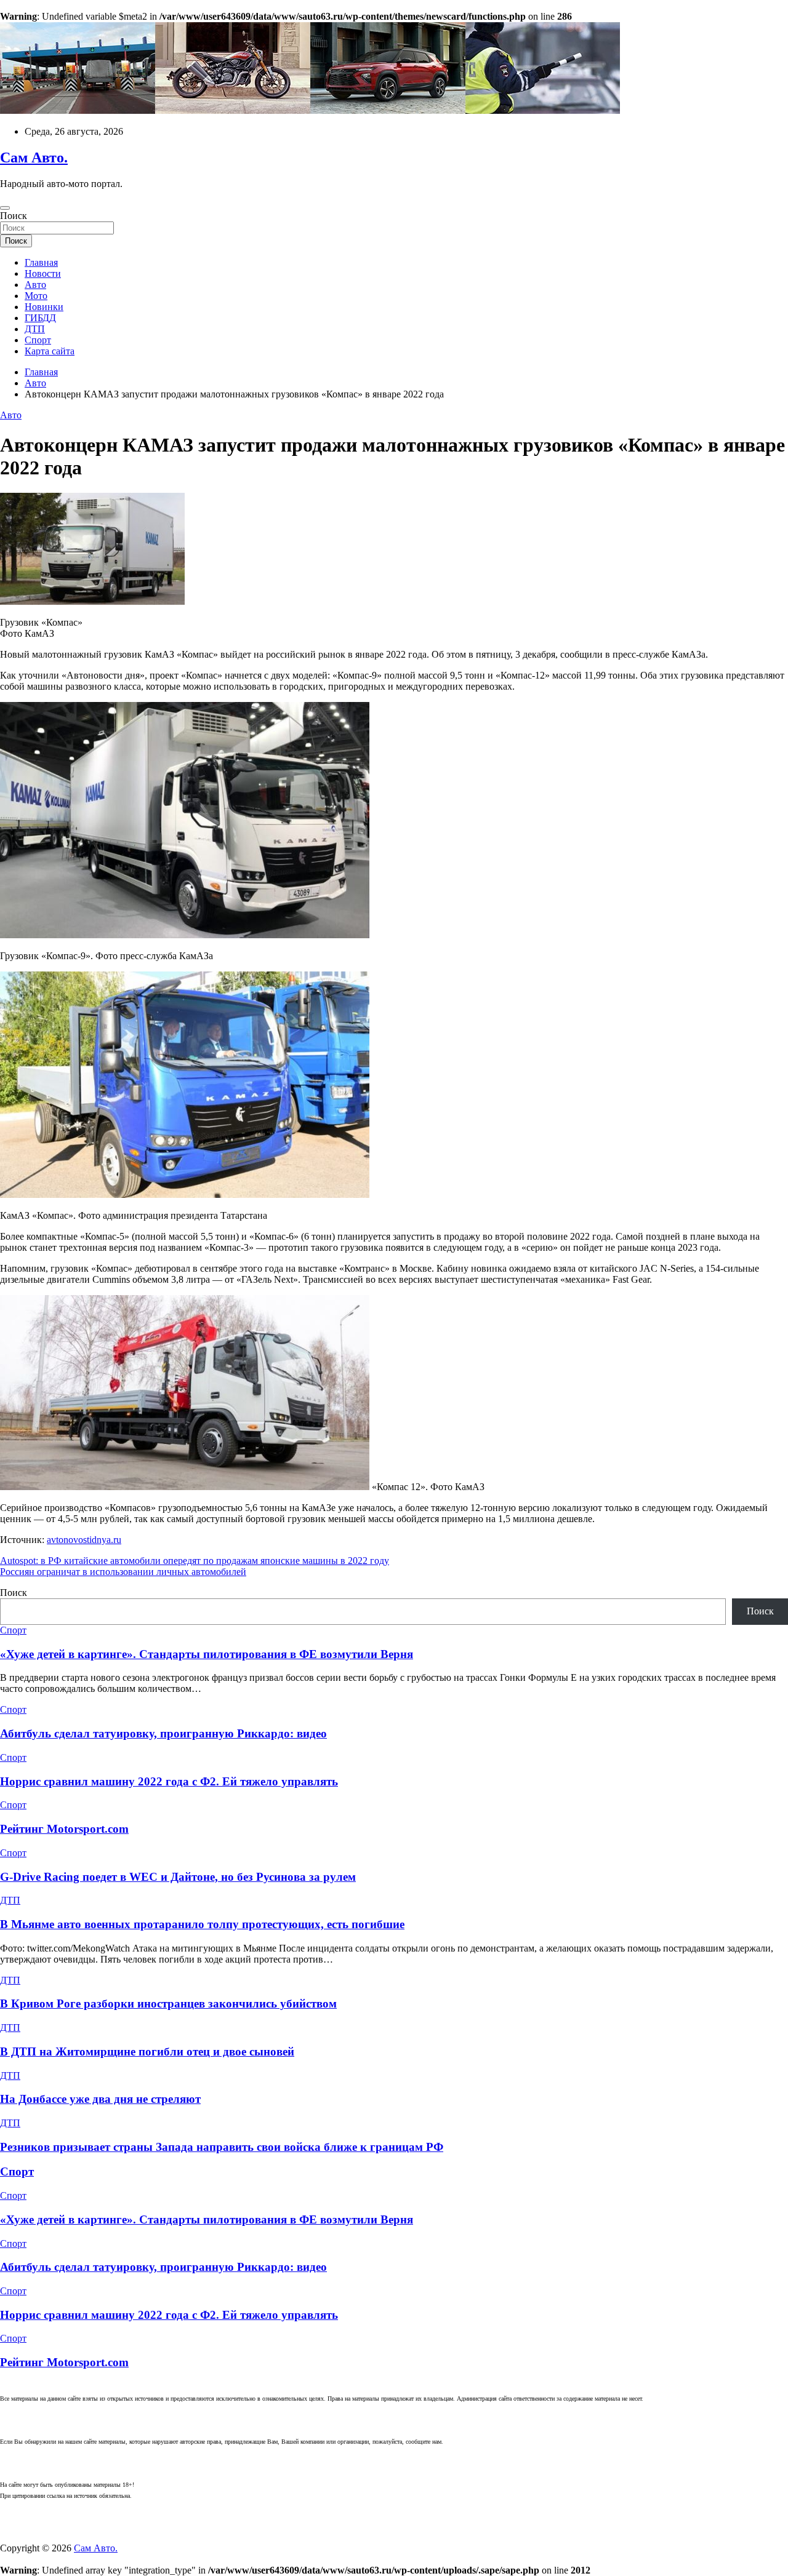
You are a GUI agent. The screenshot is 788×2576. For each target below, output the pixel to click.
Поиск (14, 216)
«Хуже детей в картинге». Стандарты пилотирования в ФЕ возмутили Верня (207, 1654)
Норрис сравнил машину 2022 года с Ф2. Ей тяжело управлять (169, 1781)
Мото (36, 296)
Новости (43, 273)
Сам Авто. (34, 158)
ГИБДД (40, 318)
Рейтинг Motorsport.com (64, 1829)
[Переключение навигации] (5, 208)
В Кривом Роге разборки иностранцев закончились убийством (168, 2004)
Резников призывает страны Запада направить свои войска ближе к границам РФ (222, 2147)
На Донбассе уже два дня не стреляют (100, 2099)
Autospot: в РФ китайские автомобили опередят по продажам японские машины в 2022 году (195, 1561)
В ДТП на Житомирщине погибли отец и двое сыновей (147, 2052)
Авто (35, 285)
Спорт (38, 340)
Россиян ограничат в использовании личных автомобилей (123, 1572)
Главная (41, 262)
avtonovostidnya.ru (84, 1540)
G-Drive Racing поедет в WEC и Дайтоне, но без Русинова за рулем (178, 1877)
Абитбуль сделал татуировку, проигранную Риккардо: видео (163, 1733)
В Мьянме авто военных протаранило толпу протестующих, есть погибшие (202, 1924)
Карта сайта (50, 351)
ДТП (35, 329)
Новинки (44, 307)
